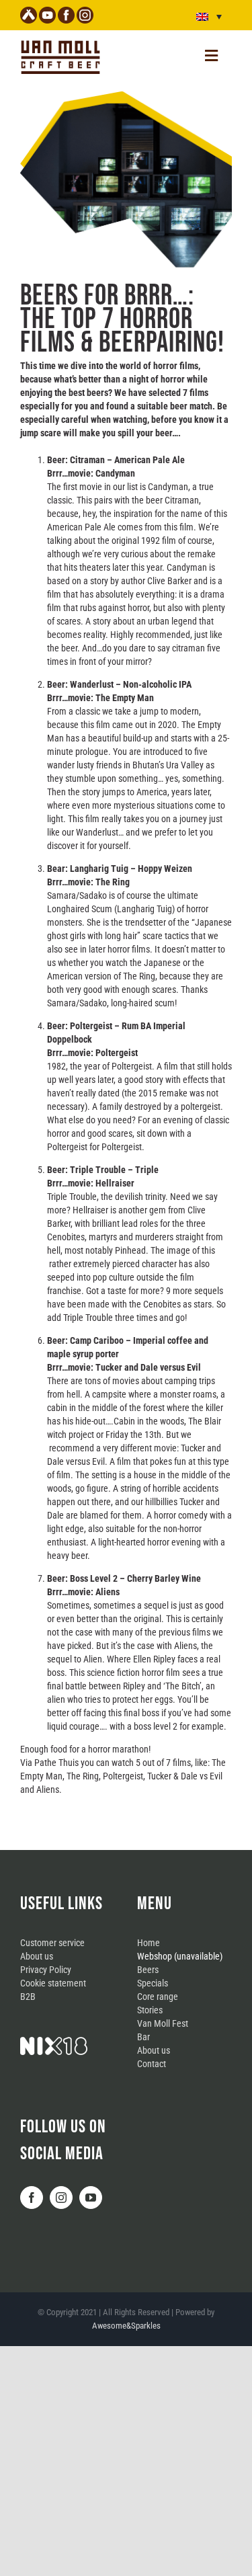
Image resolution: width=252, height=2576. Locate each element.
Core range (158, 1997)
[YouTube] (91, 2198)
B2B (28, 1997)
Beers (148, 1970)
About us (37, 1956)
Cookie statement (53, 1983)
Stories (150, 2010)
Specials (153, 1983)
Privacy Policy (46, 1970)
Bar (143, 2037)
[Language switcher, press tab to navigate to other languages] (209, 16)
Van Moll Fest (163, 2023)
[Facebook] (32, 2198)
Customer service (52, 1943)
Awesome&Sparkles (126, 2326)
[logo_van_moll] (60, 42)
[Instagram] (61, 2198)
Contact (152, 2064)
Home (149, 1943)
